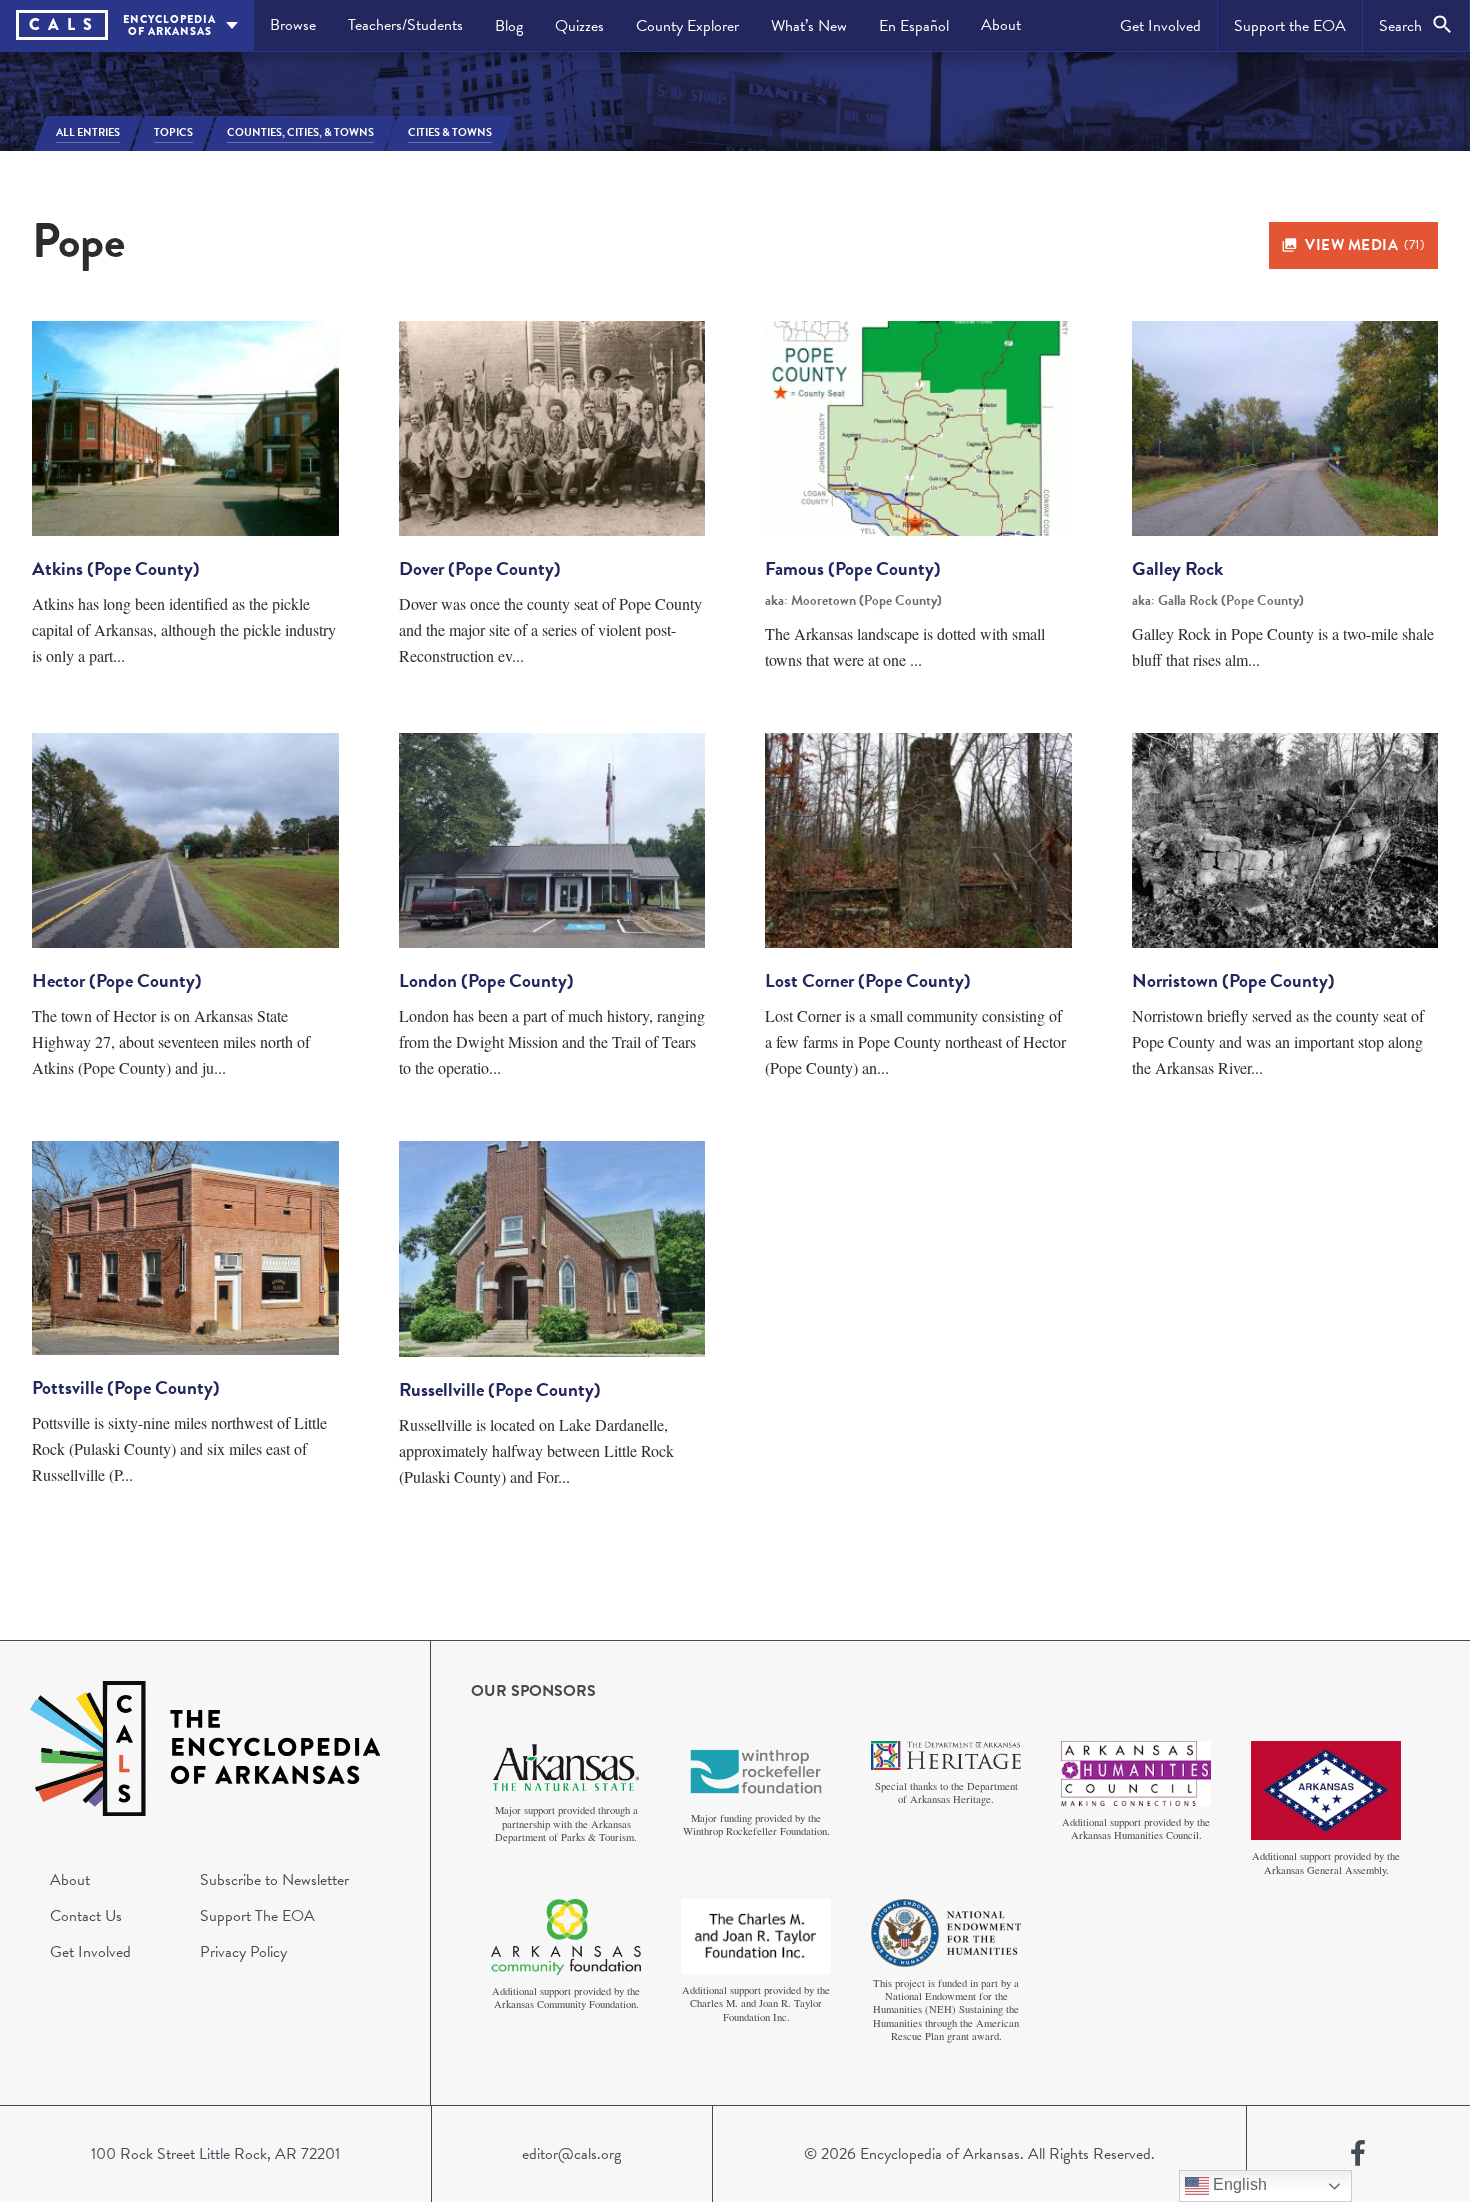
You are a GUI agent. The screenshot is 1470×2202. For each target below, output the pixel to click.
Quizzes (579, 26)
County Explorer (687, 26)
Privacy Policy (243, 1952)
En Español (914, 26)
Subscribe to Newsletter (274, 1880)
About (1001, 25)
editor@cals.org (571, 2154)
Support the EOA (1290, 26)
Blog (509, 26)
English (1238, 2184)
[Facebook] (1358, 2154)
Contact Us (86, 1916)
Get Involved (1160, 26)
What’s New (809, 26)
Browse (293, 25)
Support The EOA (257, 1916)
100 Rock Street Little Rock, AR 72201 (215, 2154)
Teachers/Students (405, 25)
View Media (1364, 245)
